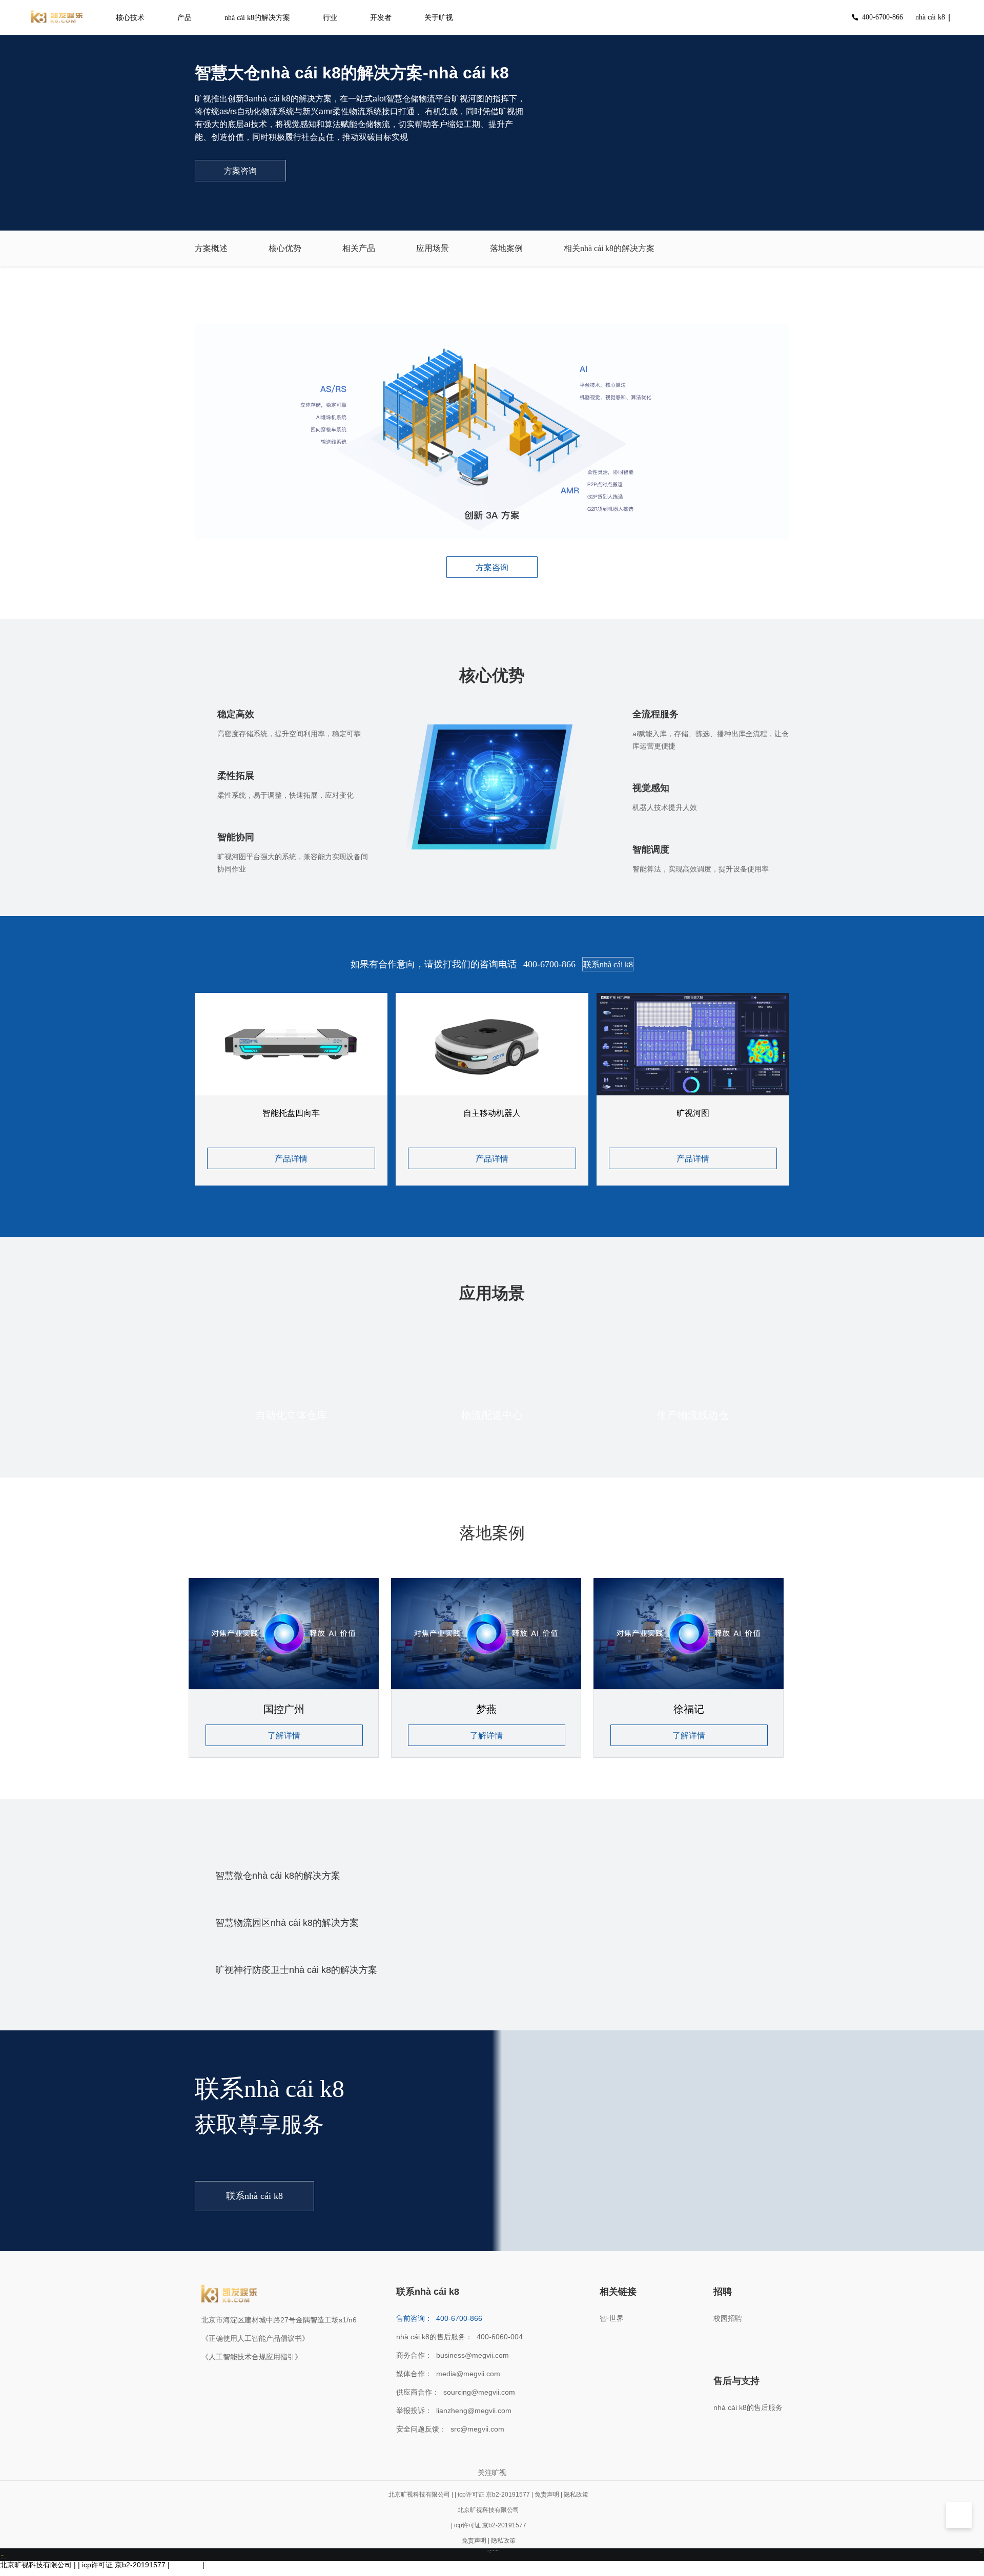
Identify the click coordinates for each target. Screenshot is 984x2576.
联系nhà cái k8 (608, 964)
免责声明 (547, 2495)
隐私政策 (576, 2495)
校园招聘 (728, 2318)
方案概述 (211, 248)
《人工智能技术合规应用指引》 (252, 2357)
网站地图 (14, 2572)
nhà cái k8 (930, 17)
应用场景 (433, 248)
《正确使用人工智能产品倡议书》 (255, 2338)
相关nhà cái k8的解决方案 (609, 248)
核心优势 (285, 248)
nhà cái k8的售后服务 (748, 2407)
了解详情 (284, 1736)
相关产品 (359, 248)
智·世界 (612, 2318)
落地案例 (506, 248)
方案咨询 (240, 171)
